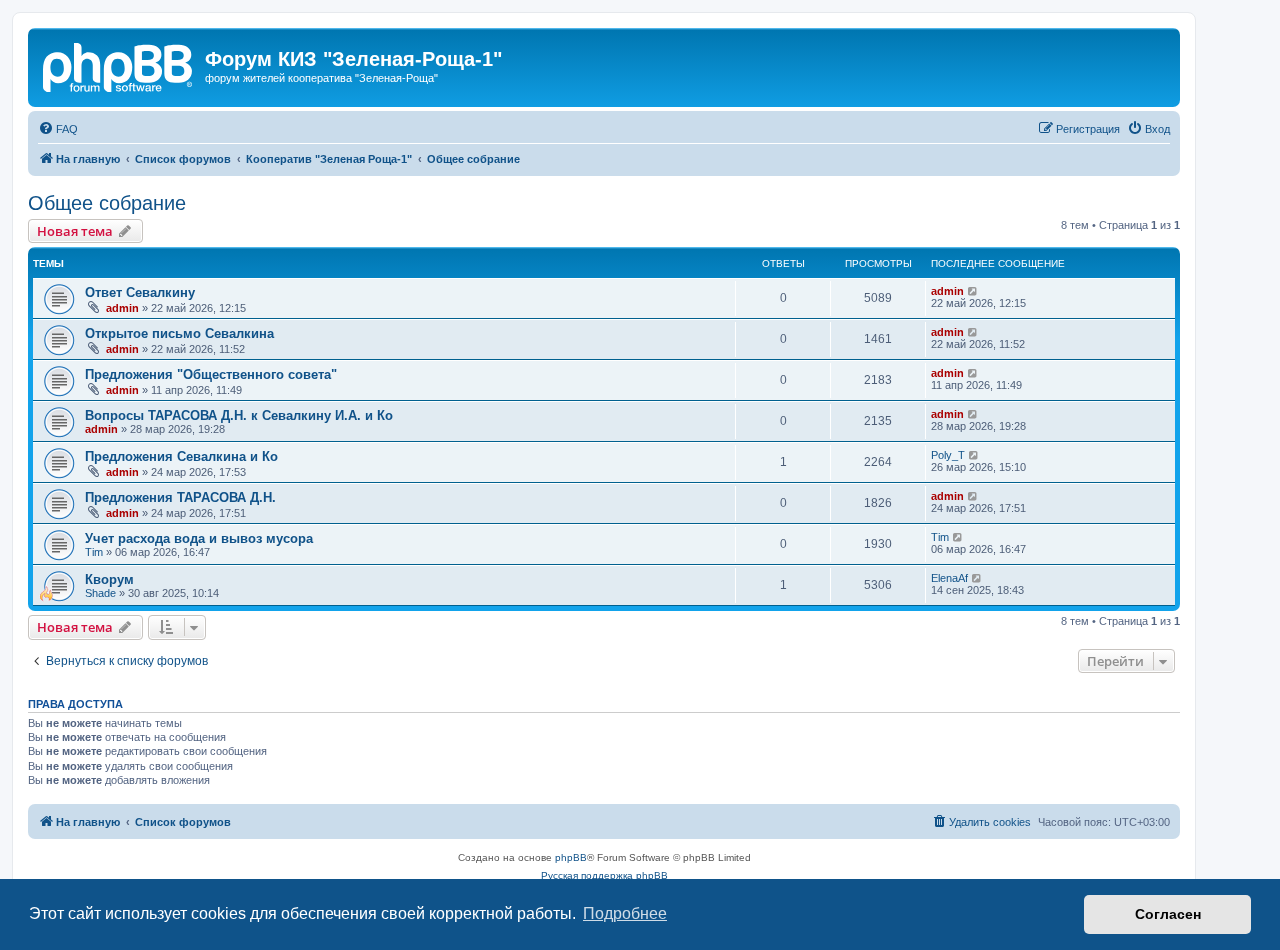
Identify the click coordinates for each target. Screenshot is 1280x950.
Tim (94, 552)
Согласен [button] (1168, 914)
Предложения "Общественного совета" (211, 374)
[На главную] (119, 65)
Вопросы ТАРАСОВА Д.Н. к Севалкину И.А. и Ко (239, 415)
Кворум (109, 579)
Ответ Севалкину (140, 292)
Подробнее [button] (625, 913)
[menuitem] (58, 129)
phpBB (571, 857)
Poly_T (948, 455)
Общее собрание (107, 203)
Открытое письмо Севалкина (179, 333)
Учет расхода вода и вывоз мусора (199, 538)
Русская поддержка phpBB (604, 875)
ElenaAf (949, 578)
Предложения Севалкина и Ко (181, 456)
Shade (100, 593)
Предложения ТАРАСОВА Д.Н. (180, 497)
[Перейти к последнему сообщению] (973, 291)
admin (122, 308)
